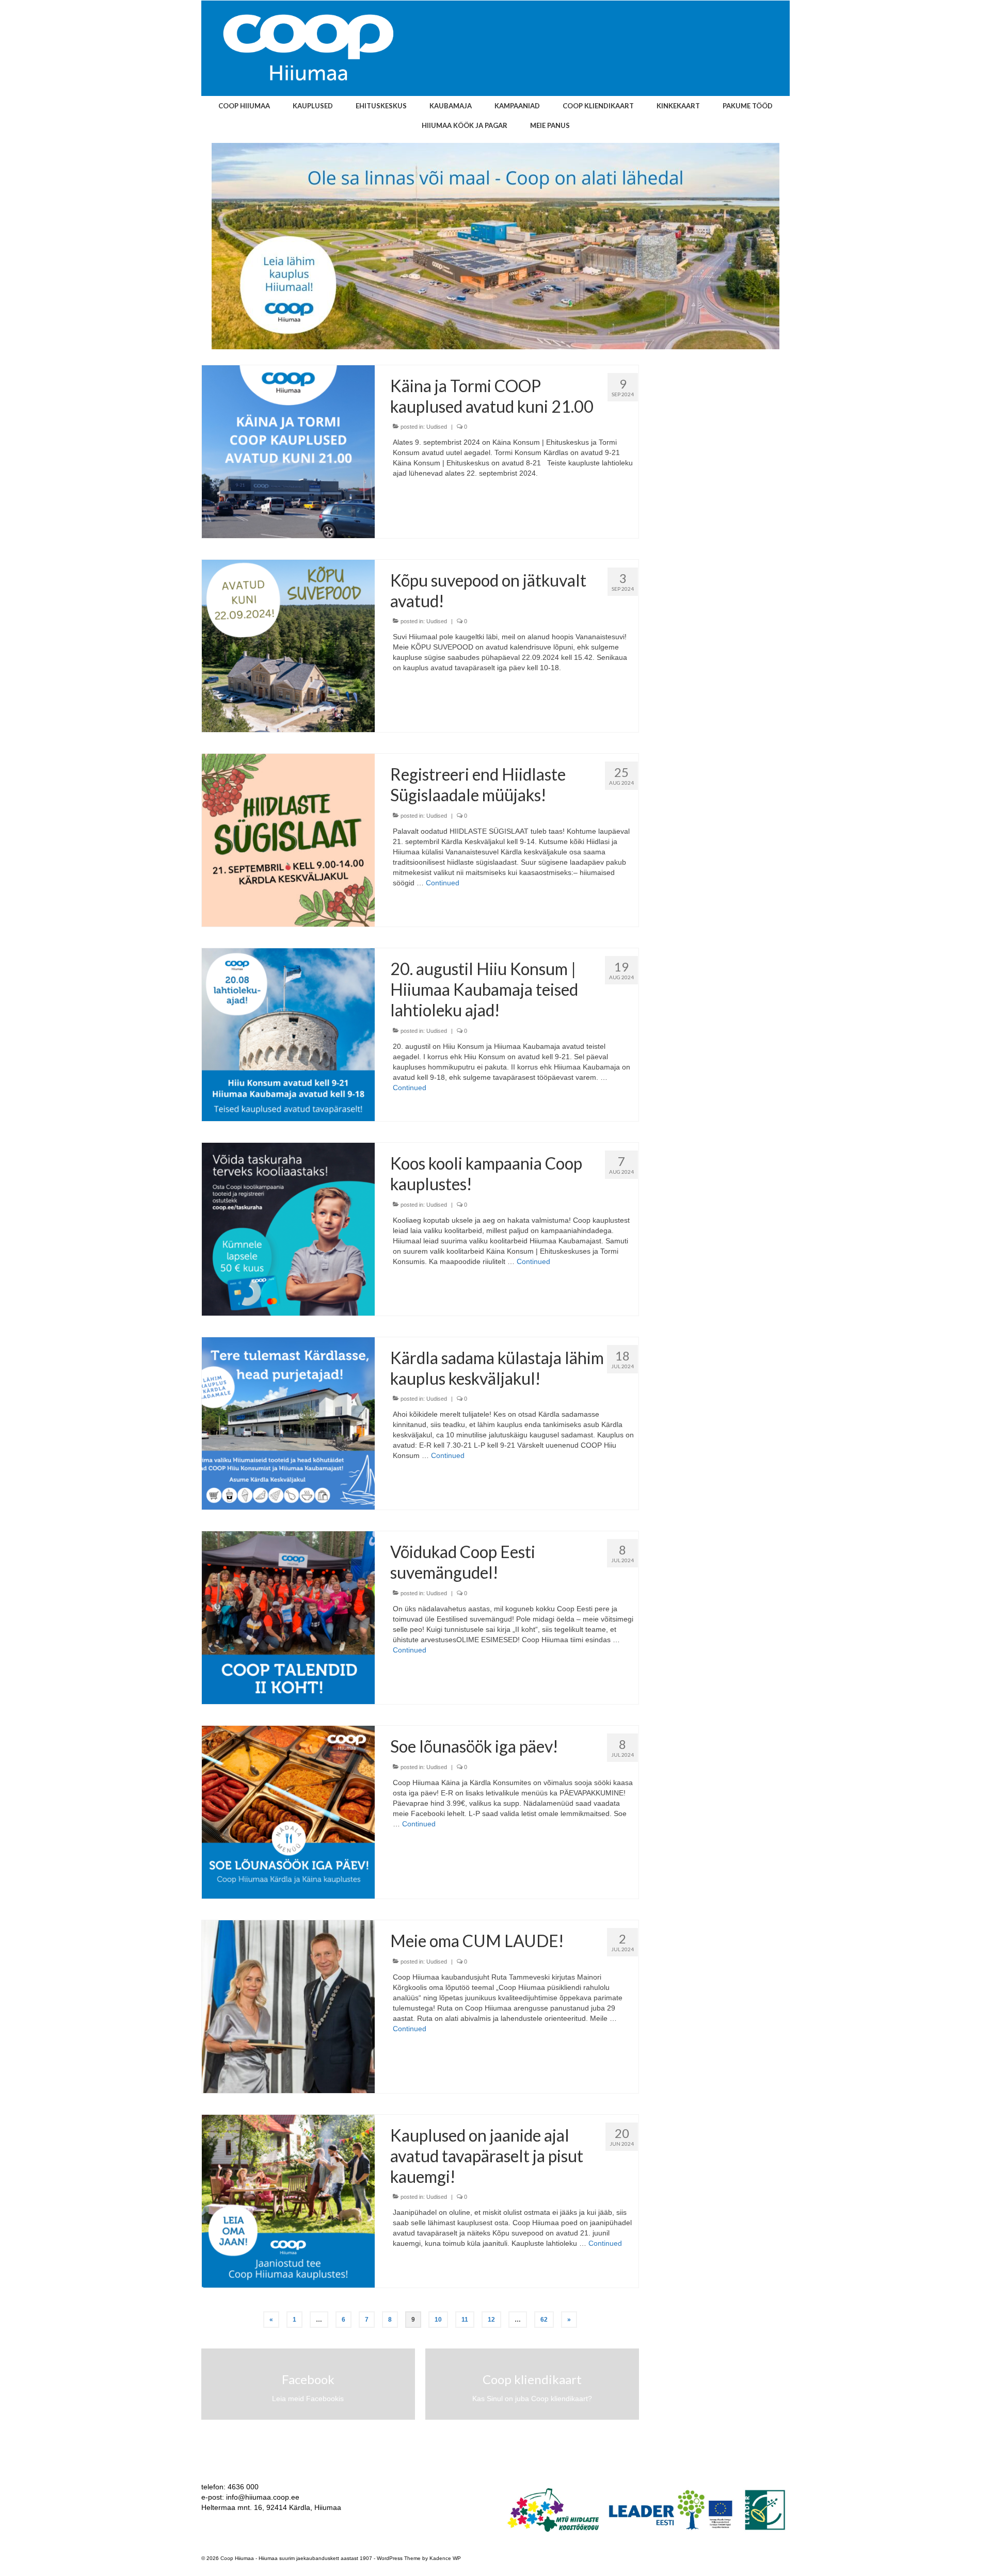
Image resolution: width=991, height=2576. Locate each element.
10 (438, 2320)
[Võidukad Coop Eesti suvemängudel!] (288, 1617)
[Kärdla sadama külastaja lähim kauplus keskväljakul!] (288, 1423)
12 (491, 2320)
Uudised (437, 427)
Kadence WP (445, 2558)
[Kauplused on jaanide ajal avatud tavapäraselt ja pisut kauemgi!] (288, 2200)
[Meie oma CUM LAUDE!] (288, 2006)
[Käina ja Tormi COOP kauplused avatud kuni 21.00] (288, 451)
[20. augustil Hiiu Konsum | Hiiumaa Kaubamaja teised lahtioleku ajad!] (288, 1034)
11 (465, 2320)
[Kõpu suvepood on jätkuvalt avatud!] (288, 645)
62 (544, 2320)
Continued (443, 883)
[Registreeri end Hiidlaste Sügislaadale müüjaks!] (288, 839)
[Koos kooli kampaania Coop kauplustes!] (288, 1228)
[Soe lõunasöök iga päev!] (288, 1811)
